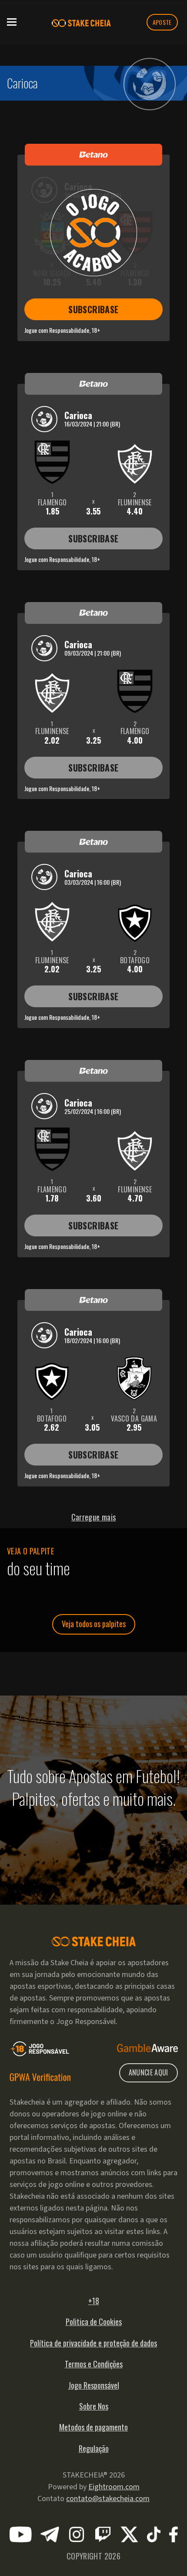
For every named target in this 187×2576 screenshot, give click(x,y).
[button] (12, 21)
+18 (94, 2301)
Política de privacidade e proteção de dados (93, 2343)
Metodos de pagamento (93, 2427)
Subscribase (93, 309)
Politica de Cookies (94, 2322)
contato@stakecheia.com (108, 2499)
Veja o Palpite (30, 1551)
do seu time (38, 1568)
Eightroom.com (114, 2487)
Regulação (94, 2448)
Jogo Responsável (94, 2385)
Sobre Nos (94, 2406)
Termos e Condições (94, 2364)
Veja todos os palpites (94, 1624)
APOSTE (162, 22)
